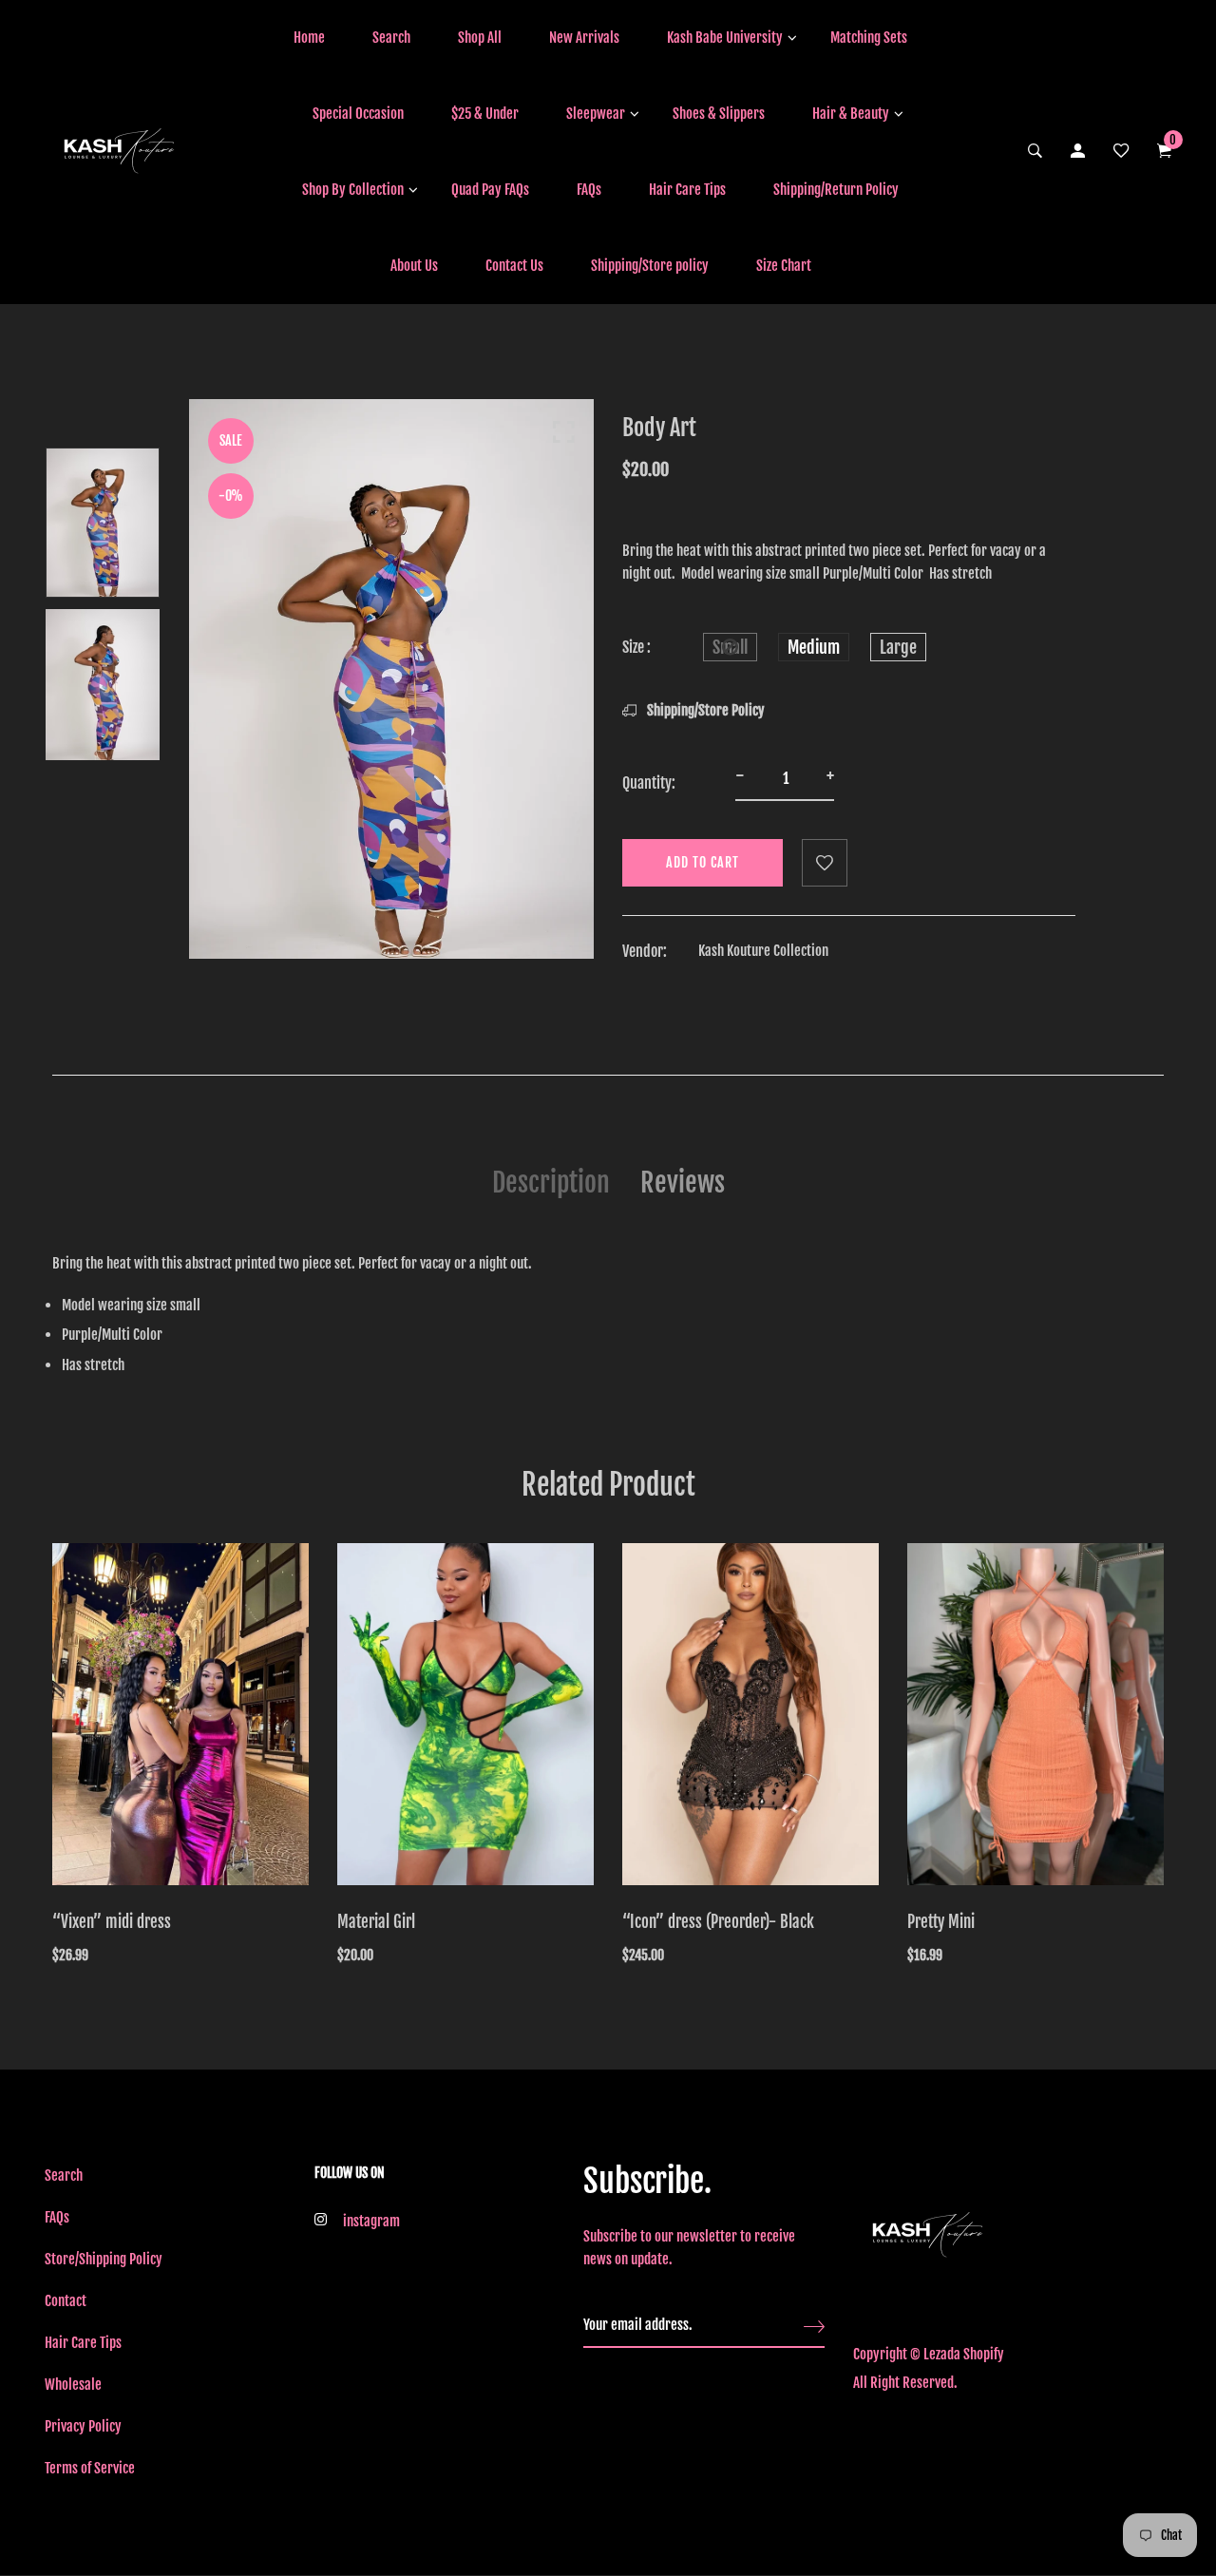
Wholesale (73, 2385)
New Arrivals (584, 38)
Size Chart (784, 266)
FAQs (589, 190)
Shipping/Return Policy (836, 190)
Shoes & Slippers (719, 114)
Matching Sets (869, 38)
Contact (66, 2301)
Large (898, 647)
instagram (371, 2221)
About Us (414, 266)
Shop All (480, 38)
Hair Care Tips (687, 190)
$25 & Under (485, 114)
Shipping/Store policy (650, 266)
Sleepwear (596, 114)
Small (730, 647)
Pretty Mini (941, 1922)
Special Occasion (358, 114)
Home (309, 38)
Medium (814, 647)
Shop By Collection (353, 190)
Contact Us (514, 266)
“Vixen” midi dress (112, 1922)
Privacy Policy (83, 2426)
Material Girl (376, 1922)
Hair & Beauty (851, 114)
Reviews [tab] (683, 1183)
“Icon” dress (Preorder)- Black (718, 1922)
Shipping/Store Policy (704, 710)
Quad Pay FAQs (490, 190)
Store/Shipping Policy (104, 2259)
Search (391, 38)
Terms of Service (90, 2468)
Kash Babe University (725, 38)
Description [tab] (551, 1183)
